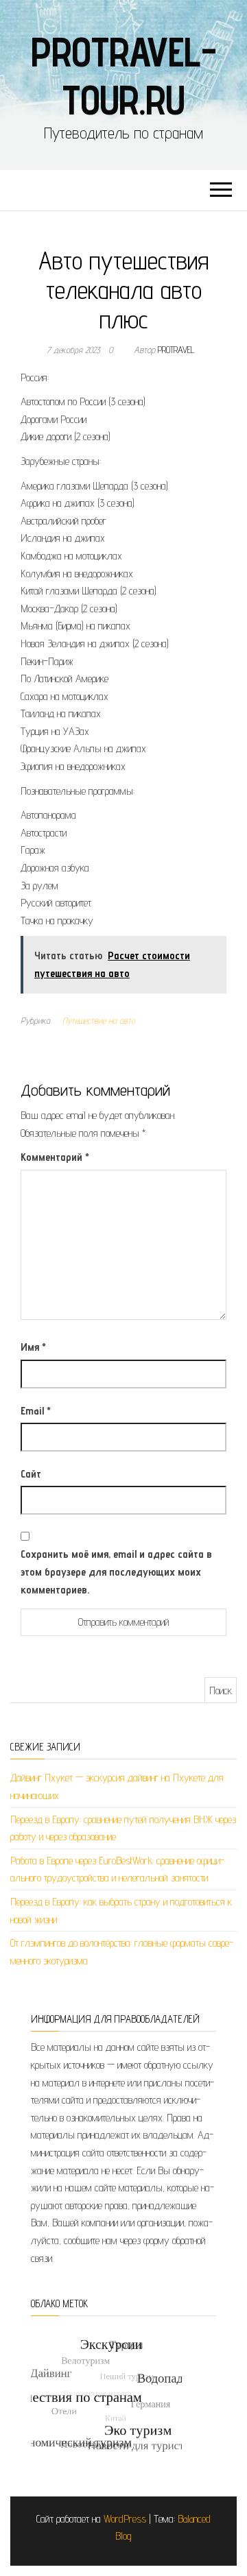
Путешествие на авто (99, 1020)
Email (36, 1411)
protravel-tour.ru (123, 75)
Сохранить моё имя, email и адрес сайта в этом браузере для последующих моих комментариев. (116, 1572)
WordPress (125, 2519)
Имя (33, 1347)
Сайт (31, 1474)
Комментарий (55, 1157)
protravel (176, 350)
